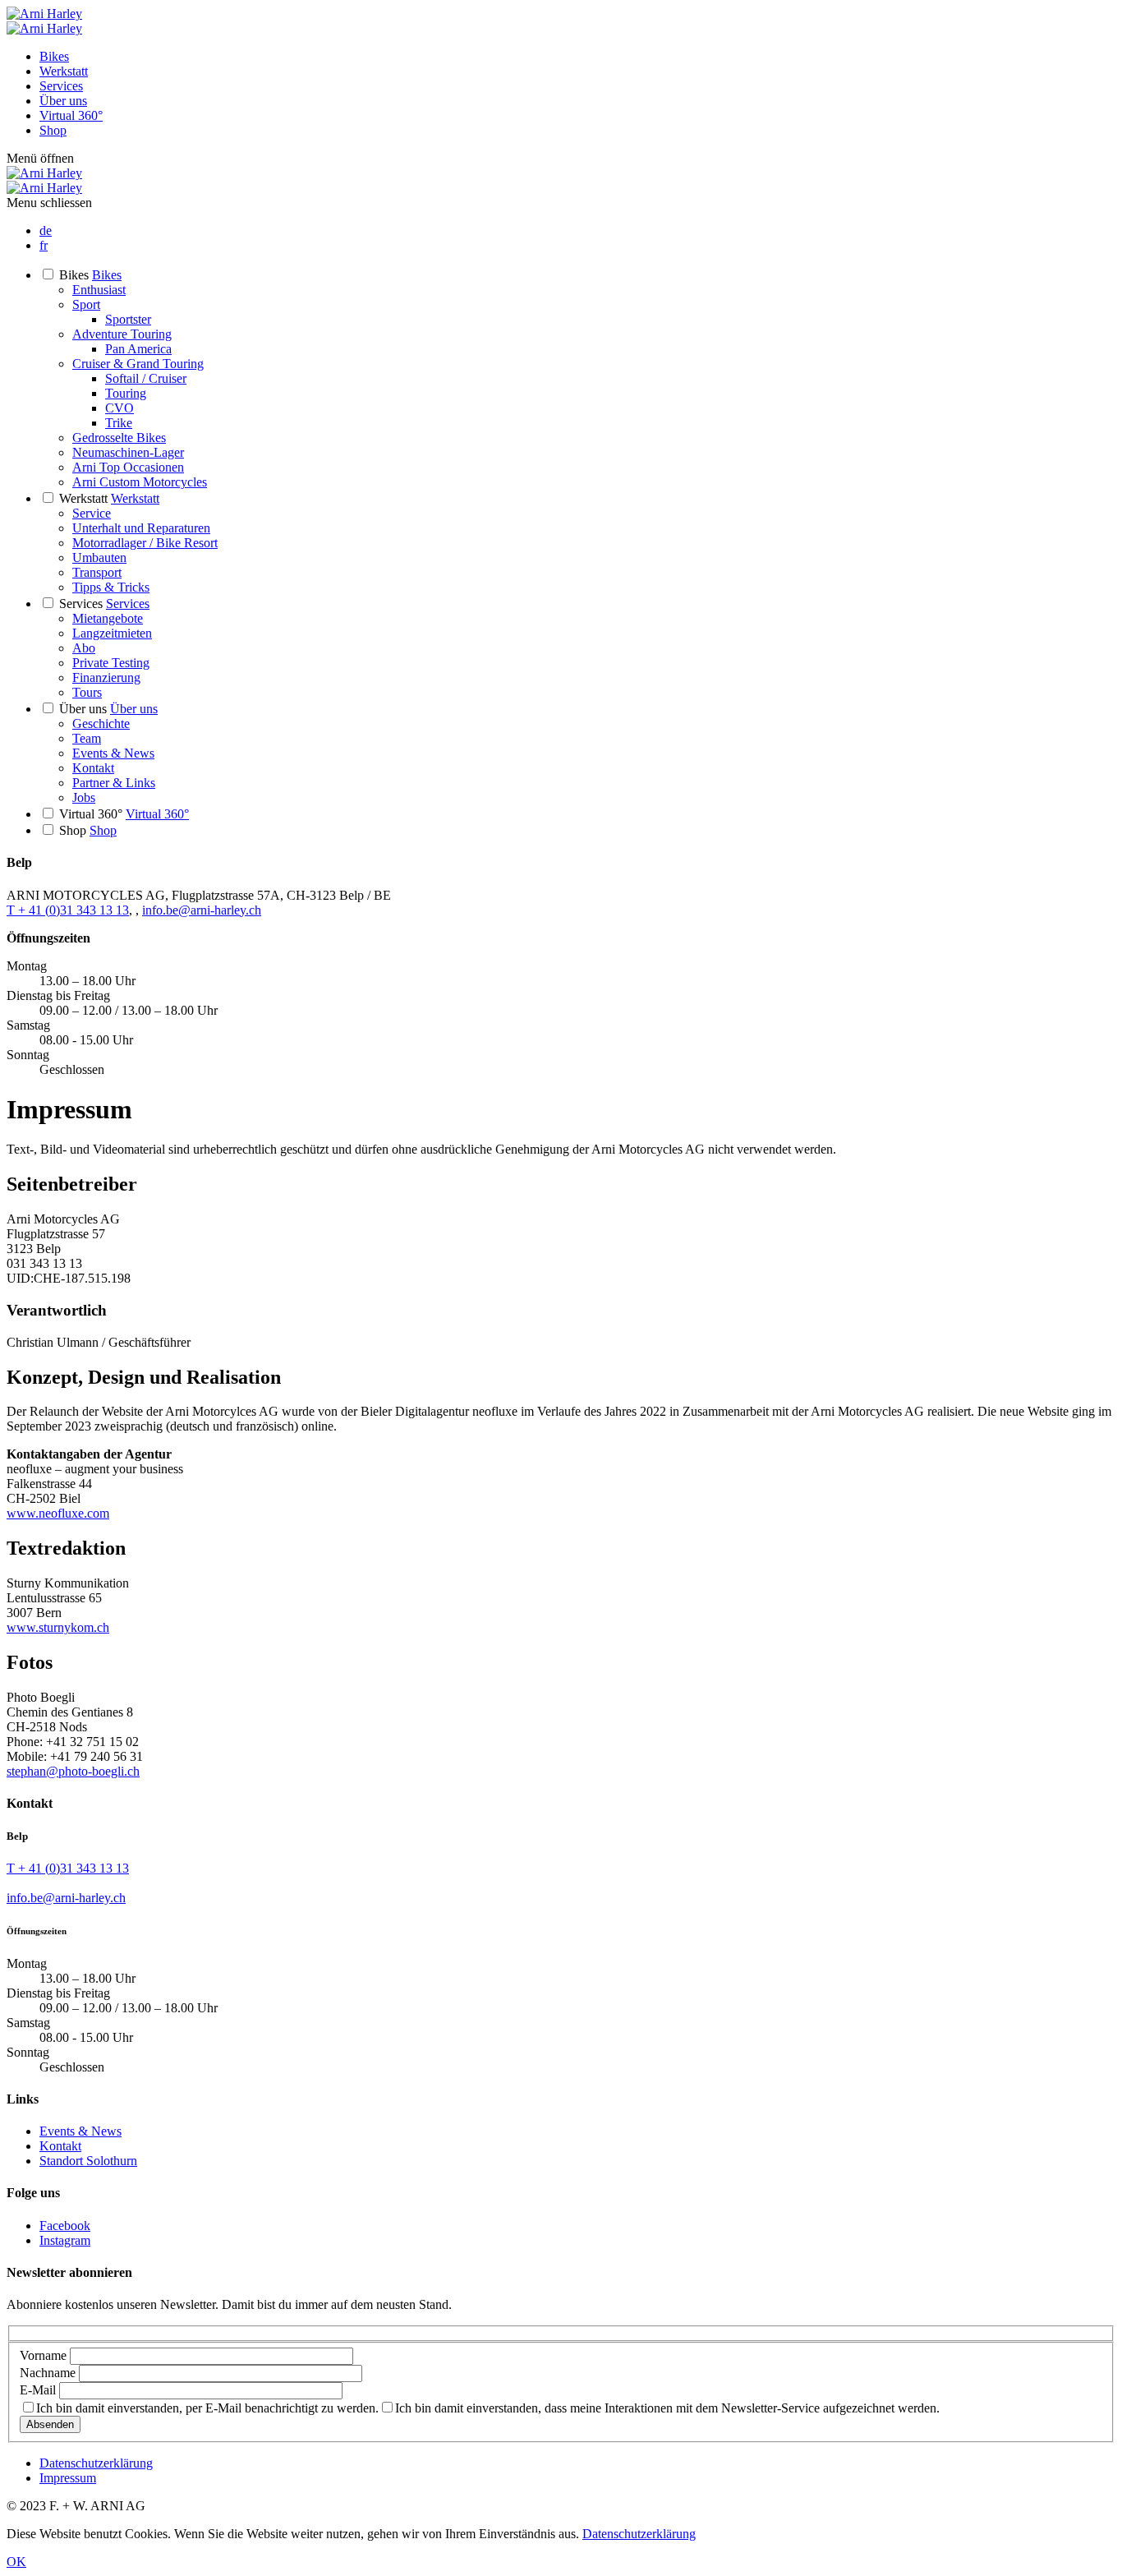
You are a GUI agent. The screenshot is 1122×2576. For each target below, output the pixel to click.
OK (16, 2562)
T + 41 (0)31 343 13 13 (68, 910)
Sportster (128, 319)
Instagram (65, 2240)
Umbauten (99, 558)
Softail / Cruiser (146, 378)
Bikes (54, 56)
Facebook (65, 2226)
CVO (120, 408)
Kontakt (93, 768)
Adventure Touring (122, 334)
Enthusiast (99, 290)
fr (44, 245)
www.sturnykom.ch (58, 1627)
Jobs (84, 797)
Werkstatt (64, 71)
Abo (84, 648)
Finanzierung (106, 677)
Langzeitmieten (112, 633)
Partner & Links (114, 783)
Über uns (63, 101)
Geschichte (101, 723)
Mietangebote (108, 618)
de (46, 230)
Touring (126, 393)
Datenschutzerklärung (96, 2463)
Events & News (113, 753)
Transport (97, 572)
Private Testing (111, 663)
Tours (87, 692)
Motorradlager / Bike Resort (145, 543)
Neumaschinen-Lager (128, 452)
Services (61, 86)
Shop (53, 130)
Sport (86, 304)
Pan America (138, 349)
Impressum (68, 2478)
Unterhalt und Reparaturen (141, 528)
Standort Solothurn (88, 2161)
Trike (119, 423)
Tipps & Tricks (111, 587)
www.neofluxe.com (58, 1513)
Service (92, 513)
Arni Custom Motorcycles (140, 482)
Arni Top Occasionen (128, 467)
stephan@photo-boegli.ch (73, 1771)
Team (87, 738)
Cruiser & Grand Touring (138, 364)
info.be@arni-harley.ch (202, 910)
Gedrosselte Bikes (119, 438)
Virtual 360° (71, 115)
